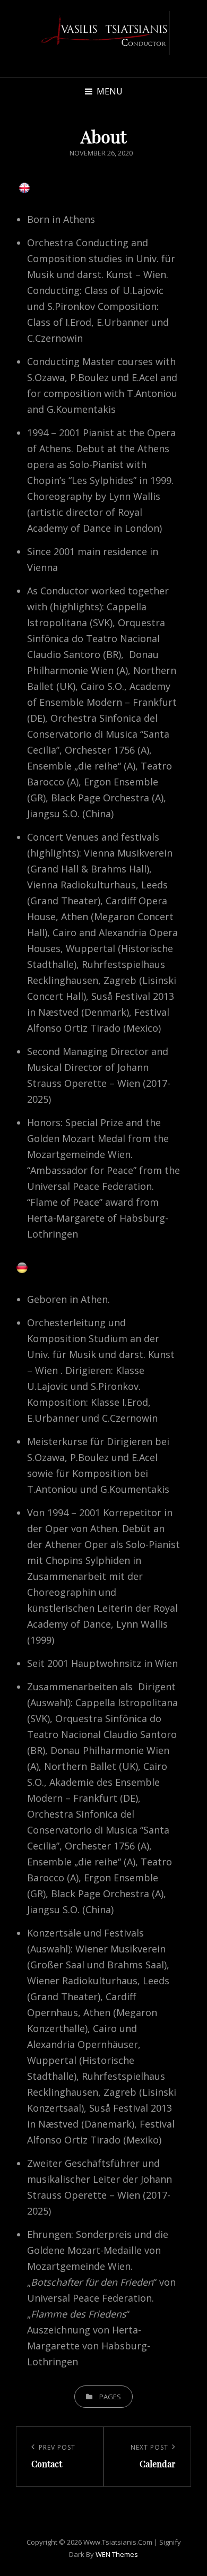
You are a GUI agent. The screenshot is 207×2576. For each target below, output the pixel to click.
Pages (110, 2397)
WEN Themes (117, 2554)
